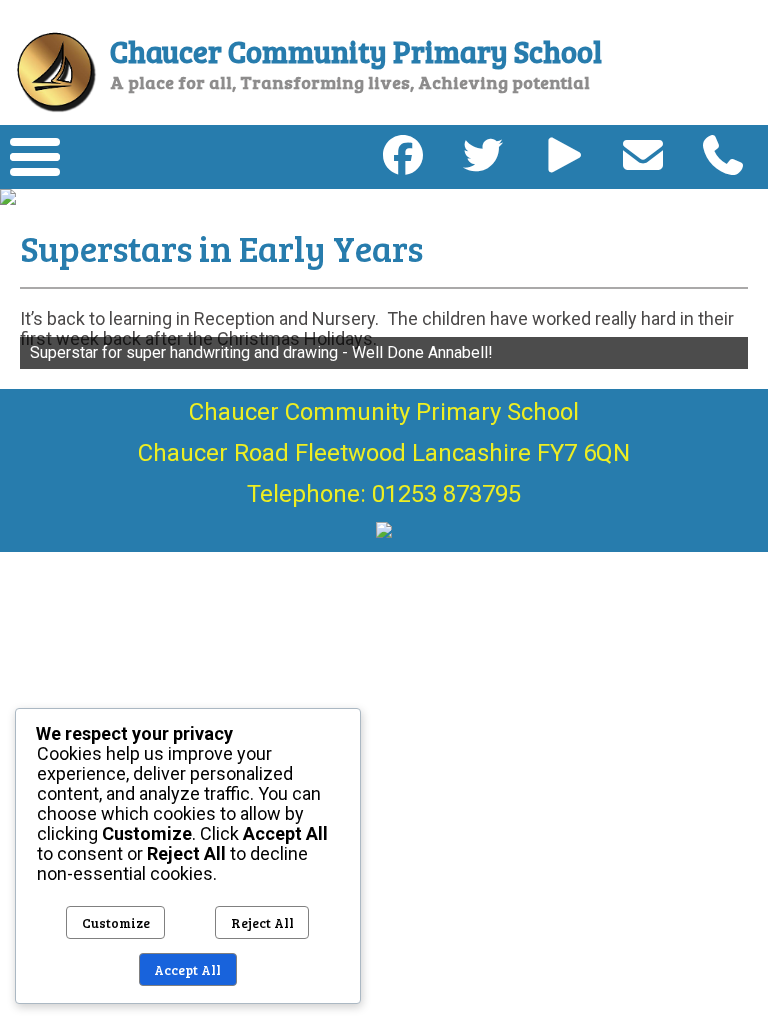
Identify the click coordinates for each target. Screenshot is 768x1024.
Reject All (262, 923)
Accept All (187, 970)
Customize (116, 923)
